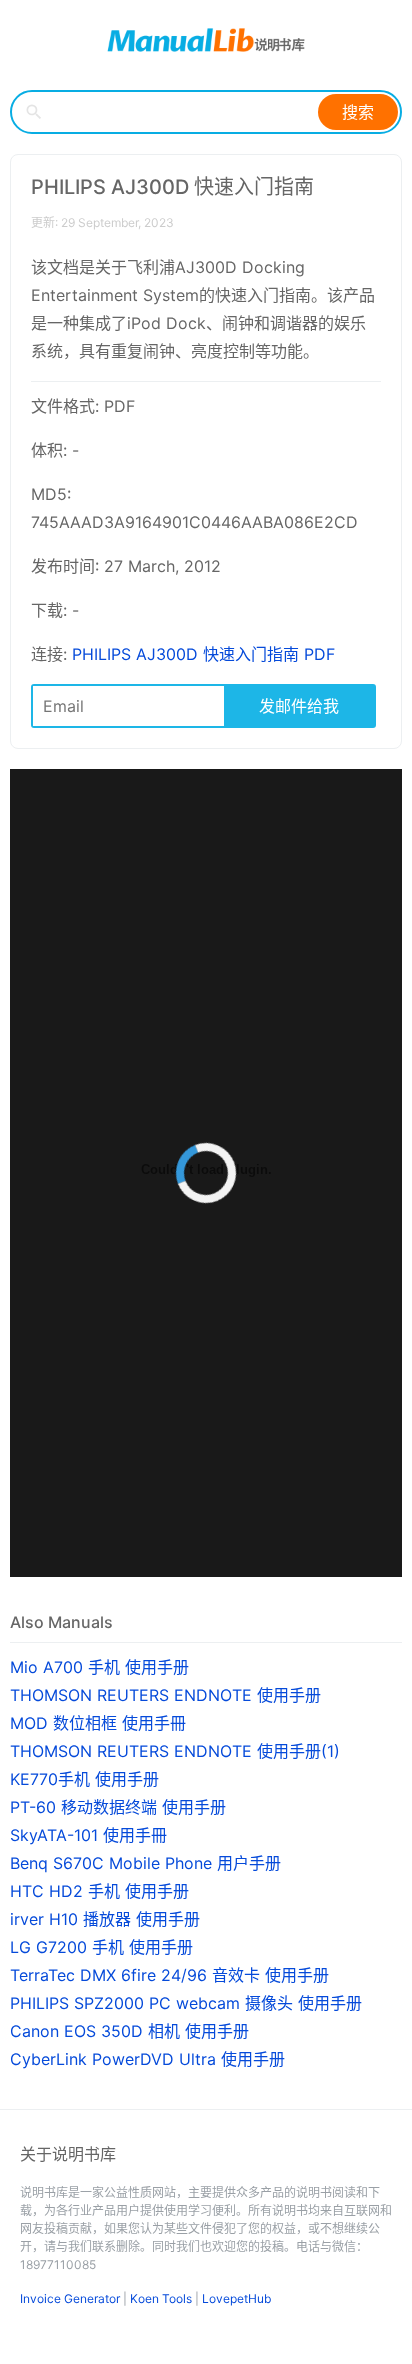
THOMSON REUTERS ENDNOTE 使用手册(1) (175, 1751)
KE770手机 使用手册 (84, 1779)
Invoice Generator (70, 2298)
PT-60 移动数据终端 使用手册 (118, 1807)
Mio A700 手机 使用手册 (99, 1667)
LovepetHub (236, 2298)
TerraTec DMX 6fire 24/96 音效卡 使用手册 (169, 1975)
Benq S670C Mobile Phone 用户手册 (145, 1863)
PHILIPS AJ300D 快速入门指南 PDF (203, 654)
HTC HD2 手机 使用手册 (99, 1891)
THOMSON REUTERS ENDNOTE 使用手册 (165, 1695)
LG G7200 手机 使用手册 (101, 1947)
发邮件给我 (299, 706)
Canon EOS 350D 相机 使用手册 (129, 2031)
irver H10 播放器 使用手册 (105, 1919)
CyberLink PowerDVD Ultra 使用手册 (147, 2059)
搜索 (358, 112)
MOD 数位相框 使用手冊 (98, 1723)
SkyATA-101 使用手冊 (88, 1835)
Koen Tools (161, 2298)
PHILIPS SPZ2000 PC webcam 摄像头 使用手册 (186, 2003)
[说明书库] (206, 40)
